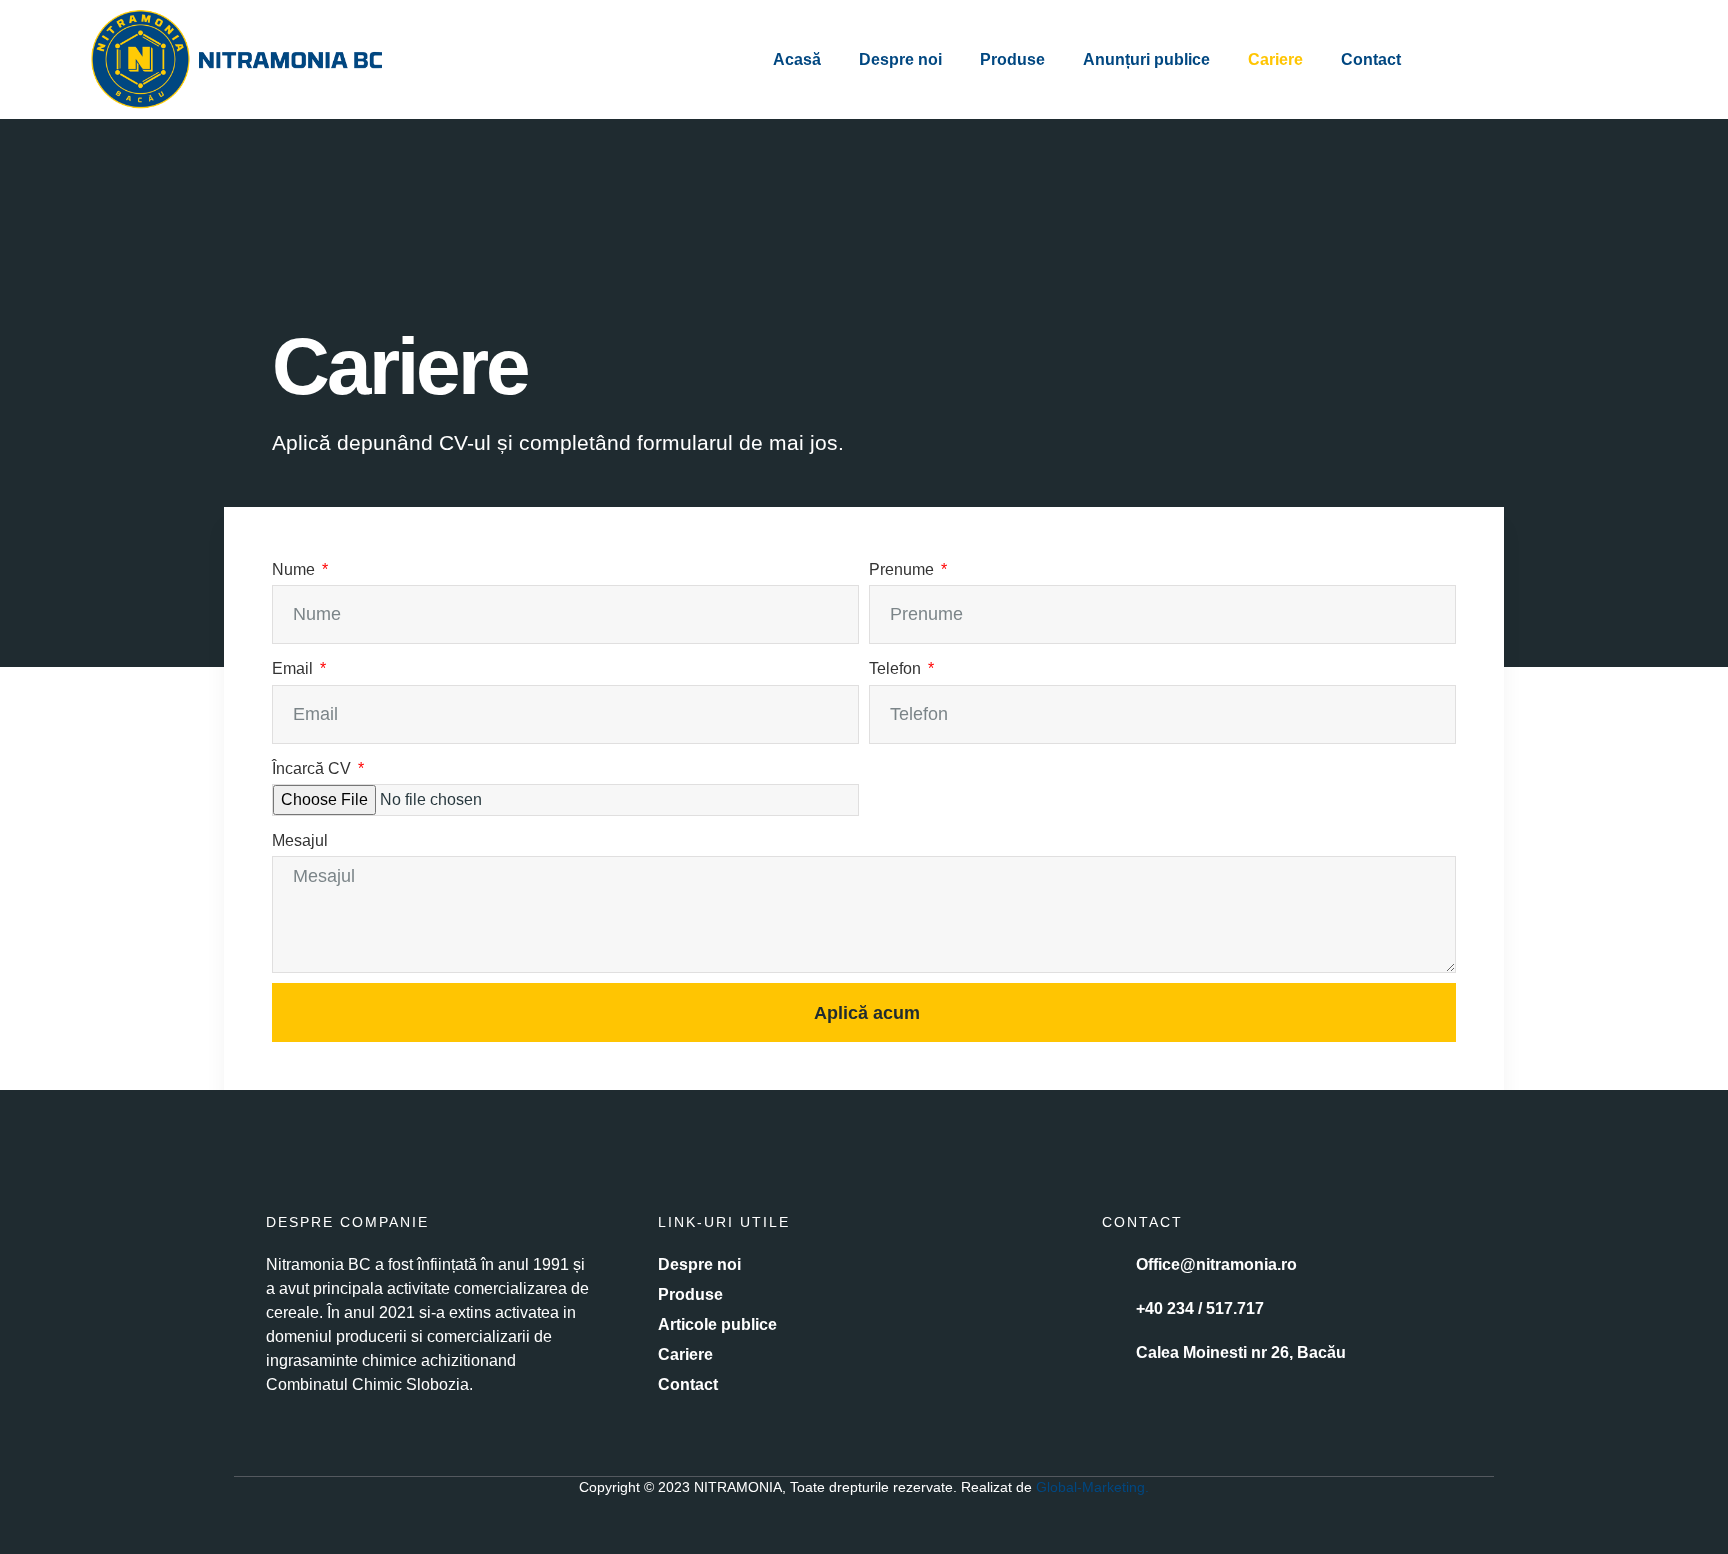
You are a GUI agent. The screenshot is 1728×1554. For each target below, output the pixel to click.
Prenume (903, 569)
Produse (1012, 59)
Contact (1371, 59)
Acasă (797, 59)
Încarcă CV (313, 768)
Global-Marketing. (1092, 1487)
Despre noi (900, 59)
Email (294, 668)
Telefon (897, 668)
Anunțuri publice (1146, 59)
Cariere (1275, 59)
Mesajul (300, 840)
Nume (295, 569)
